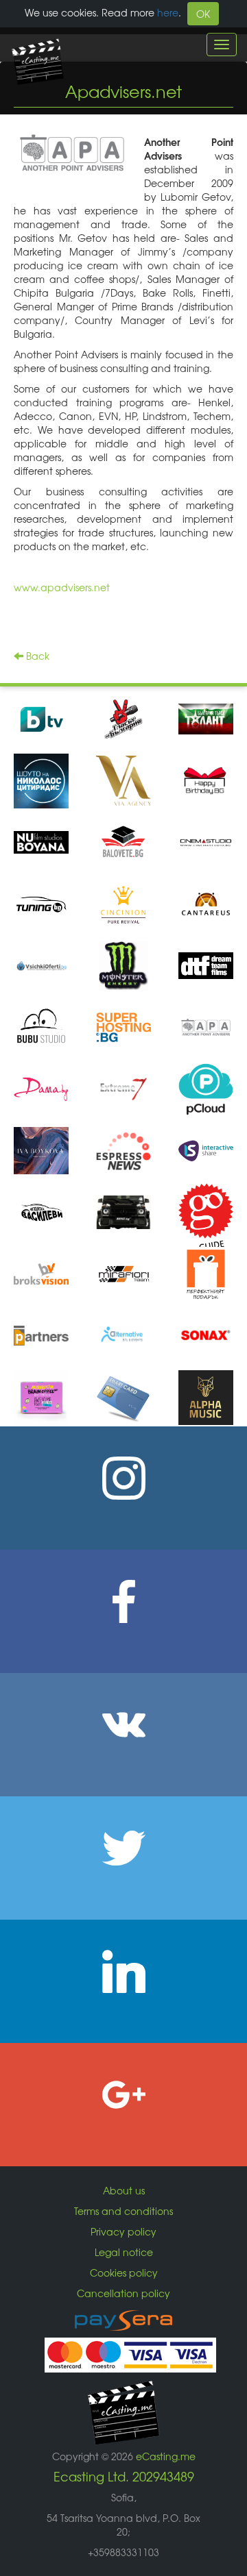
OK (203, 14)
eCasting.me (166, 2456)
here (168, 12)
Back (36, 656)
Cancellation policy (123, 2293)
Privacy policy (123, 2231)
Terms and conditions (123, 2211)
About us (124, 2190)
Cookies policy (124, 2272)
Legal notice (124, 2252)
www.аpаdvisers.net (62, 587)
